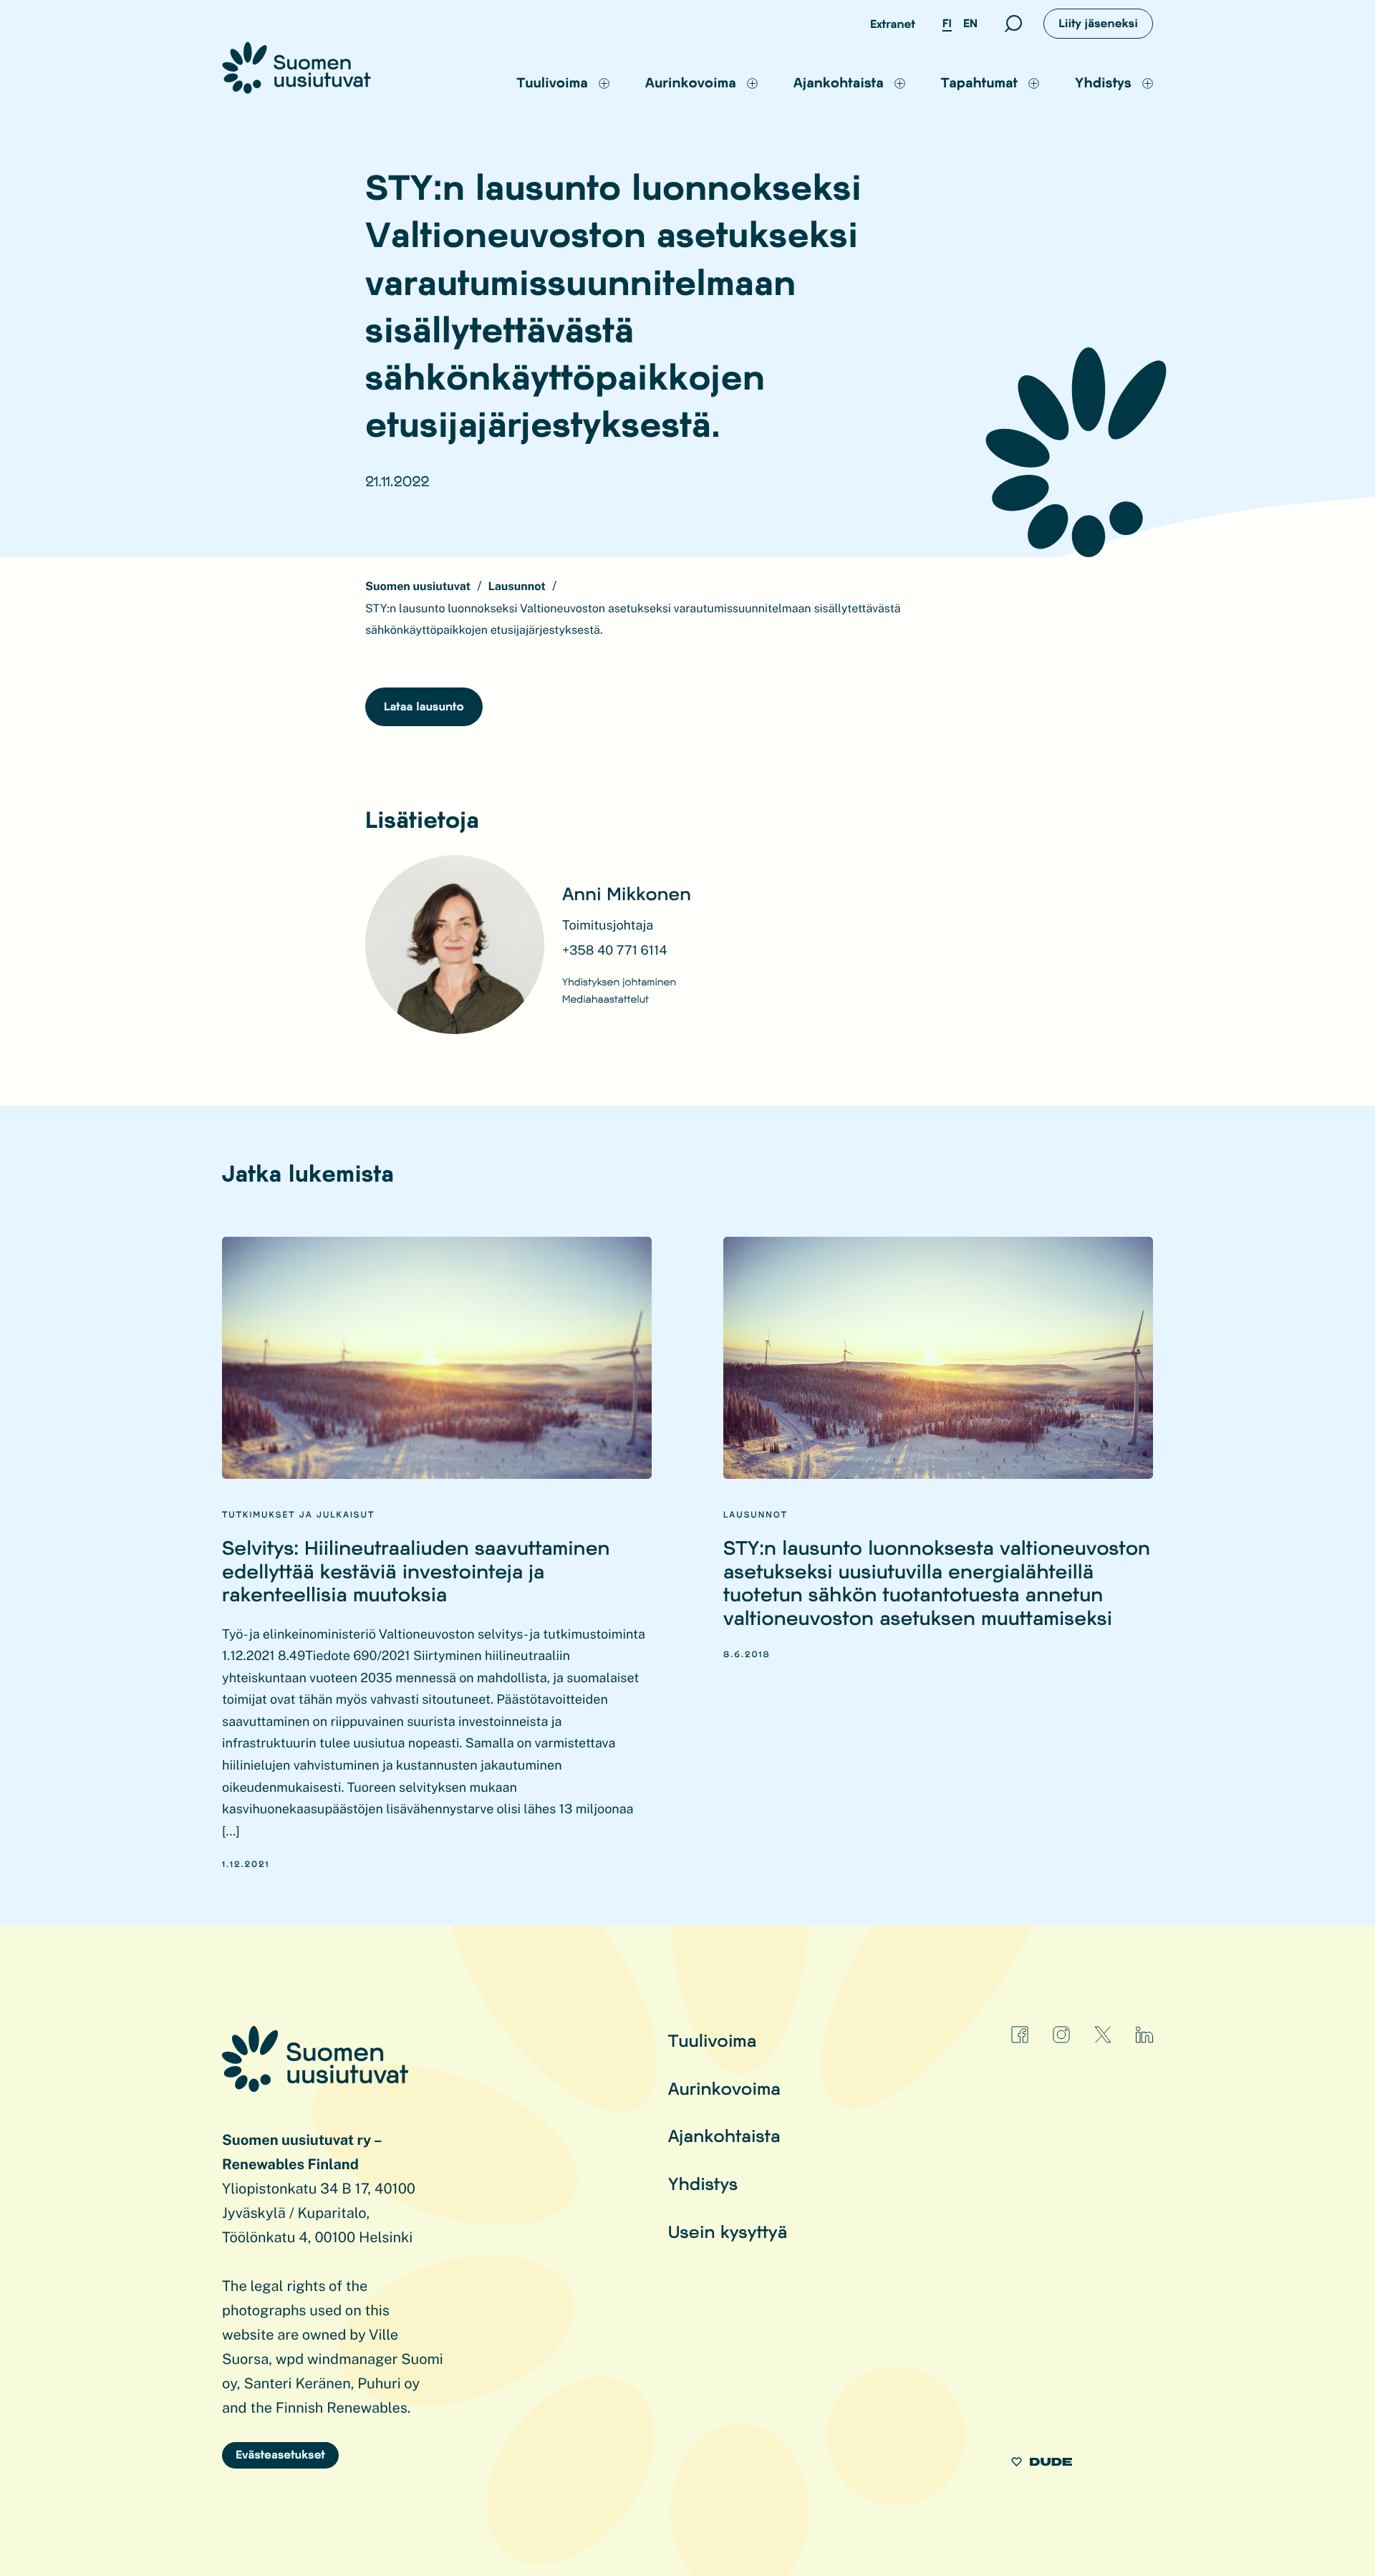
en (970, 23)
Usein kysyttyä (728, 2231)
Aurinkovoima (724, 2088)
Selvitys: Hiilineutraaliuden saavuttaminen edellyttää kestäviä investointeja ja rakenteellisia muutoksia (416, 1571)
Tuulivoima (713, 2040)
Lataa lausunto (424, 706)
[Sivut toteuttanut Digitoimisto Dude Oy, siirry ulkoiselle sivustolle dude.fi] (1042, 2464)
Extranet (893, 24)
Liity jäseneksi (1098, 23)
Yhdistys (703, 2183)
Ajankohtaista (724, 2135)
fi (947, 23)
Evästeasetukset (280, 2455)
